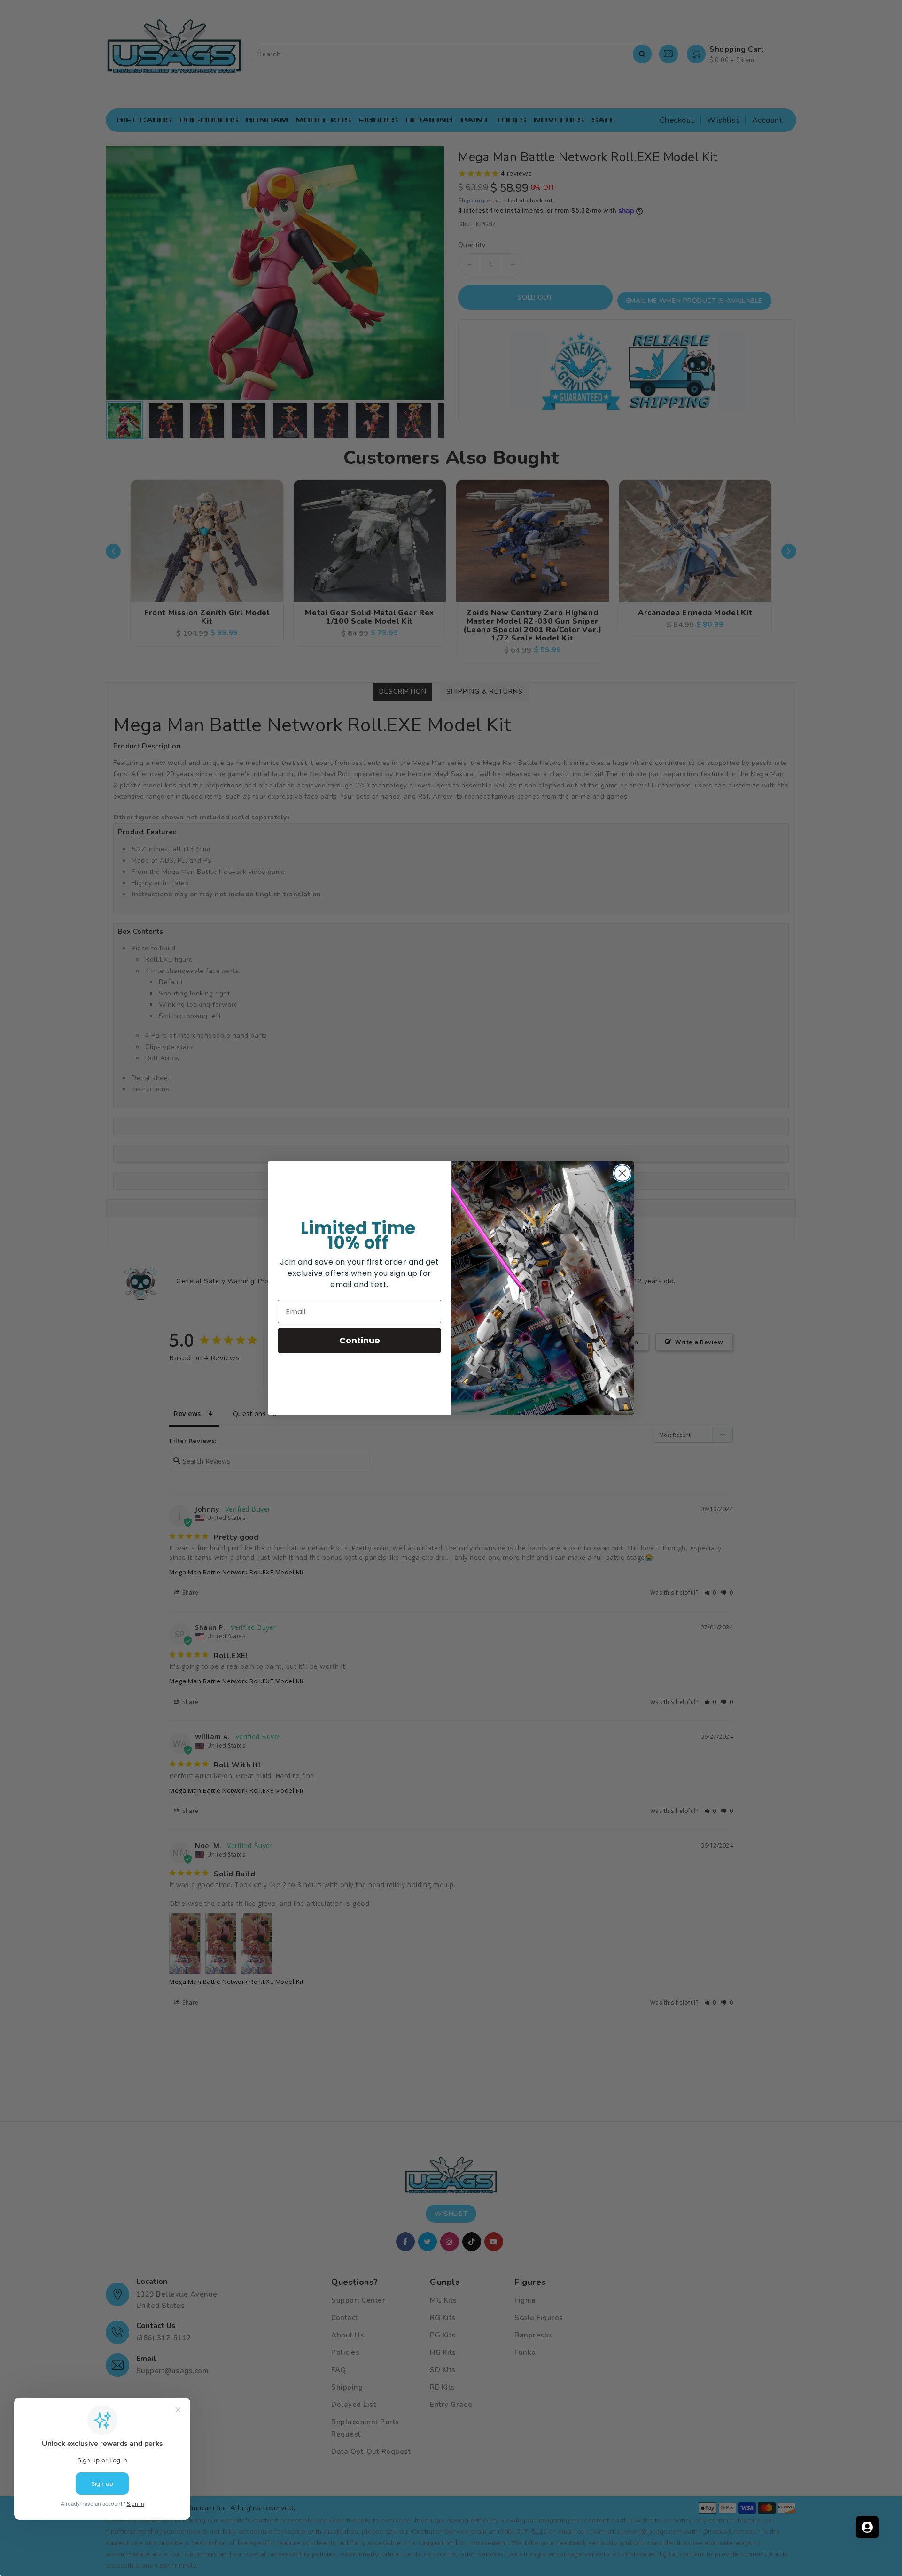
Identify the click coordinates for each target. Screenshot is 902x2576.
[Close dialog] (622, 1173)
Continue (360, 1340)
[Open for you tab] (867, 2527)
